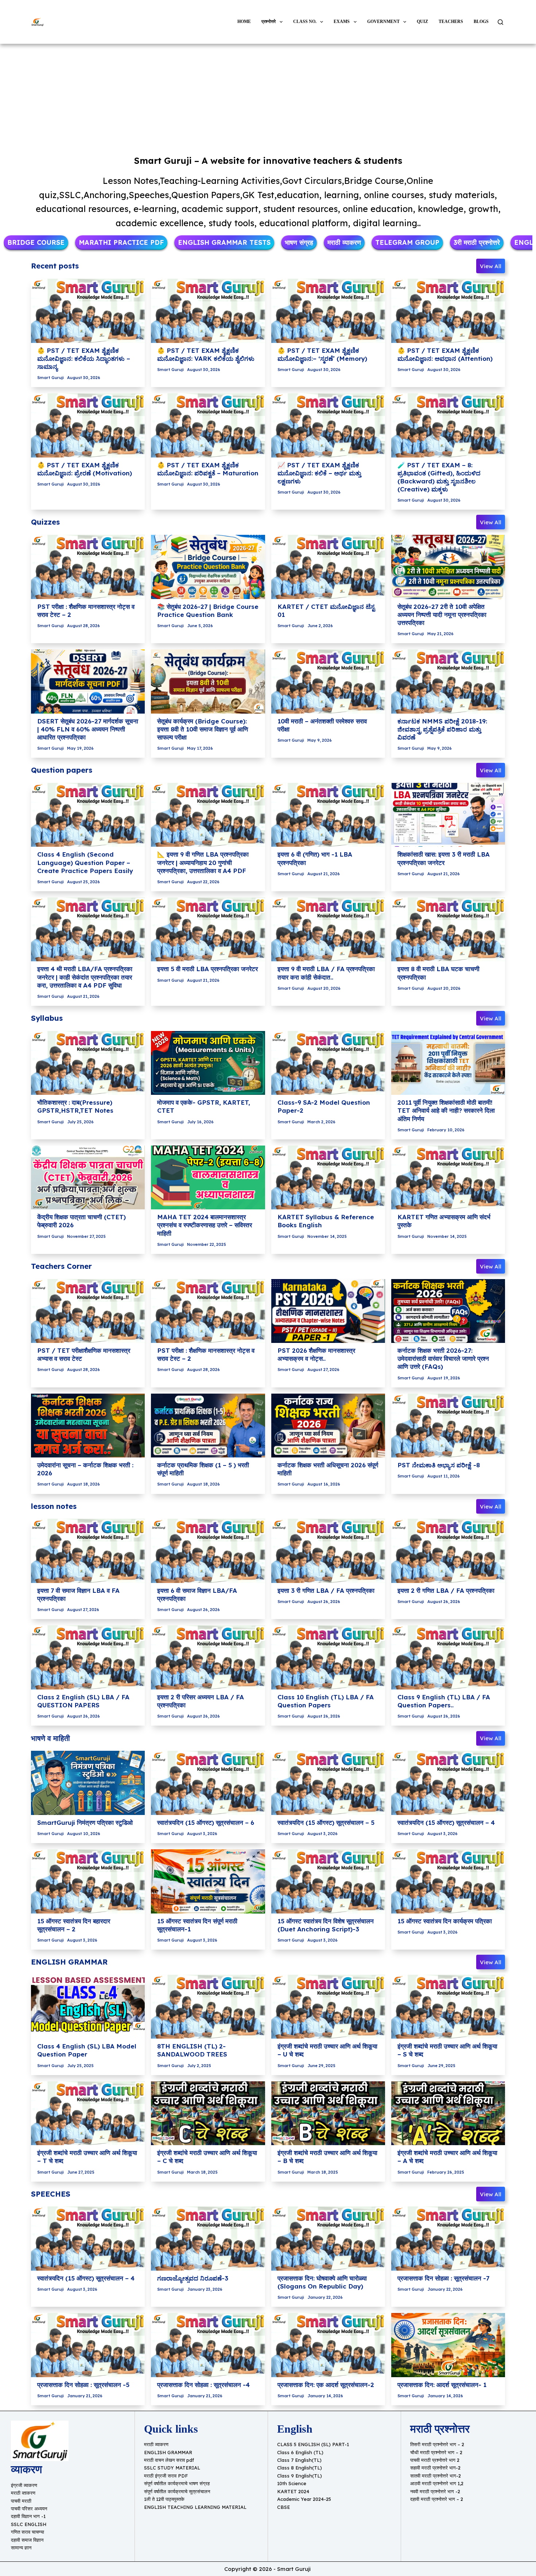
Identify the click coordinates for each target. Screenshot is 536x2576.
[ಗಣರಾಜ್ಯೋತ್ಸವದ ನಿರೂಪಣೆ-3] (208, 2239)
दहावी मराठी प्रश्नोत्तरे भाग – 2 (437, 2499)
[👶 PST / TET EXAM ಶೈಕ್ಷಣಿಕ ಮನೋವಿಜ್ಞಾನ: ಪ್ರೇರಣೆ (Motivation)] (88, 425)
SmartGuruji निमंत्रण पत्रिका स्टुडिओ (85, 1822)
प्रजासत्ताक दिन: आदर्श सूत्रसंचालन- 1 (442, 2385)
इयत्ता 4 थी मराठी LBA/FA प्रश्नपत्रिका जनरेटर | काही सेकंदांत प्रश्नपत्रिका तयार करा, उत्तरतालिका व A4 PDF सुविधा (85, 977)
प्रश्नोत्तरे (269, 22)
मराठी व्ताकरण (23, 2493)
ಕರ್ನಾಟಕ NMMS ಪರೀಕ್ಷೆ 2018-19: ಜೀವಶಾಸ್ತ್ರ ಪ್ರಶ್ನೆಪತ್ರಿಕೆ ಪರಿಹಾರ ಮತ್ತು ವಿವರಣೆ (442, 729)
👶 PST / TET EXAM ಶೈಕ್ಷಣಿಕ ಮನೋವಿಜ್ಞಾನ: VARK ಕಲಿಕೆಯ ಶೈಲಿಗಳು (206, 354)
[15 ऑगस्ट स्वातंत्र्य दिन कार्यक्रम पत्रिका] (448, 1881)
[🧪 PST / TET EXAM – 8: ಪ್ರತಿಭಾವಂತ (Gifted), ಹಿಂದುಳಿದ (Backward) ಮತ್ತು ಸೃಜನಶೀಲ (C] (448, 425)
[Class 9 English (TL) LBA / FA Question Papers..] (448, 1657)
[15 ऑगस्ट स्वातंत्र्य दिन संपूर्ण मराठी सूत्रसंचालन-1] (208, 1881)
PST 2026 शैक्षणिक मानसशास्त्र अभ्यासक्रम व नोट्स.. (316, 1354)
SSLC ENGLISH (29, 2524)
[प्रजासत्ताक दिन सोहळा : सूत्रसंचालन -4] (208, 2345)
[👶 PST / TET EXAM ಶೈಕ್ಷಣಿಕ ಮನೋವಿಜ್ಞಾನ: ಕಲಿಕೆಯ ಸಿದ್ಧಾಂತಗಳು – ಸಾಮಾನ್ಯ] (88, 311)
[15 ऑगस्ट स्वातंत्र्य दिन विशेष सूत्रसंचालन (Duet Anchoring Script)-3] (328, 1881)
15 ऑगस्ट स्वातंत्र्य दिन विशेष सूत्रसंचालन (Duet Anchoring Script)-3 (326, 1925)
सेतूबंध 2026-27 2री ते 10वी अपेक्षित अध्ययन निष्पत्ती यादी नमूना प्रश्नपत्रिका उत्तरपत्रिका (442, 615)
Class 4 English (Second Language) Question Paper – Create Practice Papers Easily (85, 862)
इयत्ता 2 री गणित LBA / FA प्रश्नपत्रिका (446, 1590)
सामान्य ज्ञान (21, 2548)
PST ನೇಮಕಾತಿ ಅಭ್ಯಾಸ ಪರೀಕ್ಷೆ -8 (439, 1465)
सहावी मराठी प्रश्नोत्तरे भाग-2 (435, 2468)
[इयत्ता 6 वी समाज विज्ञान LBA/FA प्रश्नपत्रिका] (208, 1551)
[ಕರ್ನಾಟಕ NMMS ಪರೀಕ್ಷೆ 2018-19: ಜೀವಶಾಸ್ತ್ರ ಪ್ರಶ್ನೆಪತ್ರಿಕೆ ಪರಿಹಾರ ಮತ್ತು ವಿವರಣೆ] (448, 681)
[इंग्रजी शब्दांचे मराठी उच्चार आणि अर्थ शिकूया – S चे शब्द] (448, 2007)
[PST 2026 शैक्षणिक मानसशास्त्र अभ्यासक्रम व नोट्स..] (328, 1311)
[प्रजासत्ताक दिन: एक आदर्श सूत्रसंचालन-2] (328, 2345)
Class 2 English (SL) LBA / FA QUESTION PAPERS (83, 1701)
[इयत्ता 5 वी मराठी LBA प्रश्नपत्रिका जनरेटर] (208, 930)
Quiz (422, 22)
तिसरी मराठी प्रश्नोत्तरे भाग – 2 (437, 2444)
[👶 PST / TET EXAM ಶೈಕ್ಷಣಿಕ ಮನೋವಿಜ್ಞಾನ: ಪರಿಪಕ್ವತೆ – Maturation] (208, 425)
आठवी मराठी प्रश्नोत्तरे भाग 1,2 (437, 2483)
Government (383, 22)
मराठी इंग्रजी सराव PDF (166, 2476)
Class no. (305, 22)
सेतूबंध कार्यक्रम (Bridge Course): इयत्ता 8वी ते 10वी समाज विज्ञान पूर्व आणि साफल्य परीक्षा (203, 729)
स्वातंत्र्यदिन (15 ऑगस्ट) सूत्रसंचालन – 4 (446, 1822)
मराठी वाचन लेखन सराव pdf (169, 2460)
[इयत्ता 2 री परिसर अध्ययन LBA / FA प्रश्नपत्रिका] (208, 1657)
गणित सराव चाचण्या (28, 2532)
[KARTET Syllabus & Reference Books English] (328, 1178)
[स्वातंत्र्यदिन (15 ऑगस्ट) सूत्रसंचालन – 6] (208, 1783)
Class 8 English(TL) (300, 2468)
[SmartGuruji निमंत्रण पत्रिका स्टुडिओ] (88, 1783)
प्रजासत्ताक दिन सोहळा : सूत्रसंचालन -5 (83, 2385)
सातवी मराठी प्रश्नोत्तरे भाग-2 (436, 2476)
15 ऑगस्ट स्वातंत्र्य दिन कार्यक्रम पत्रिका (445, 1921)
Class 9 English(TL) (300, 2476)
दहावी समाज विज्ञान (27, 2540)
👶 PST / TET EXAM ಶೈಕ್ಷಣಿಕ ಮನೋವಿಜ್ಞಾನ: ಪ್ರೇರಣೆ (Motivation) (85, 469)
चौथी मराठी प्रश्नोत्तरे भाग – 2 (436, 2452)
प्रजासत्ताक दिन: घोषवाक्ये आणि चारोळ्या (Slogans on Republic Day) (322, 2282)
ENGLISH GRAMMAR (168, 2452)
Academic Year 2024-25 (304, 2499)
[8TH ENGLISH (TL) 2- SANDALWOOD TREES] (208, 2007)
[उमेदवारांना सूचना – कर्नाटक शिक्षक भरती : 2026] (88, 1426)
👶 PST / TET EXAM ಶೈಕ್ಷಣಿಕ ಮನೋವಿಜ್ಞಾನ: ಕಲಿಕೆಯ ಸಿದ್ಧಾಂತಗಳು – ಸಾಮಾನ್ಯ (84, 358)
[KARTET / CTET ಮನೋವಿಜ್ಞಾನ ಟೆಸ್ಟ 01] (328, 567)
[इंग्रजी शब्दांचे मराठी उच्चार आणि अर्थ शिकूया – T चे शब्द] (88, 2113)
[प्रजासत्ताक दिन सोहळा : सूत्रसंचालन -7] (448, 2239)
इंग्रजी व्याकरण (24, 2485)
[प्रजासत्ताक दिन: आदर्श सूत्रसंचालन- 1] (448, 2345)
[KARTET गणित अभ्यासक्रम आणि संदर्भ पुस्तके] (448, 1178)
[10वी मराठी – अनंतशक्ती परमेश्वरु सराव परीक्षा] (328, 681)
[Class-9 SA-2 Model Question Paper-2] (328, 1063)
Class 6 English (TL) (300, 2452)
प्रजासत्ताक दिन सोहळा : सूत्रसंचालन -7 (443, 2278)
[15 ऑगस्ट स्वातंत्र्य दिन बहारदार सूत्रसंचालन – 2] (88, 1881)
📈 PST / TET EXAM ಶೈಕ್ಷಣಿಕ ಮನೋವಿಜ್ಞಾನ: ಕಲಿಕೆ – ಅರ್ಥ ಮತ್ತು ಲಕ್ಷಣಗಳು (319, 473)
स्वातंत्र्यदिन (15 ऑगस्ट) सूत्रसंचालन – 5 (326, 1822)
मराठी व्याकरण (156, 2444)
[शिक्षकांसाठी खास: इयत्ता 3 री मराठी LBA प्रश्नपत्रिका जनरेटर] (448, 815)
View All (491, 266)
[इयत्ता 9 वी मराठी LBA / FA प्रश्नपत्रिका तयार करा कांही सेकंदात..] (328, 930)
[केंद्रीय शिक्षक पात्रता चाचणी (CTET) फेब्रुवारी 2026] (88, 1178)
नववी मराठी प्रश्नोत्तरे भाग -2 (435, 2491)
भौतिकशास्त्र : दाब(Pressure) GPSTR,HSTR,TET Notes (75, 1106)
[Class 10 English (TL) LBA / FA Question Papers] (328, 1657)
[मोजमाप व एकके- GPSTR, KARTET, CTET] (208, 1063)
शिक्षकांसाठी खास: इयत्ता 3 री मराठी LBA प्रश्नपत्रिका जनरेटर (444, 858)
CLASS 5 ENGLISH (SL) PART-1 (313, 2444)
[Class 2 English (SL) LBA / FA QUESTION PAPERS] (88, 1657)
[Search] (500, 22)
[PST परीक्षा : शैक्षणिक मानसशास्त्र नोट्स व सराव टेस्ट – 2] (88, 567)
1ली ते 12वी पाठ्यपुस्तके (164, 2499)
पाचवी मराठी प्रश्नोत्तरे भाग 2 (435, 2460)
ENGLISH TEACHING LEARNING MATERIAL (195, 2507)
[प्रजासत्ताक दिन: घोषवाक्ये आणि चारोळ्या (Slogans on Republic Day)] (328, 2239)
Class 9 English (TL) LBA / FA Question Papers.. (444, 1701)
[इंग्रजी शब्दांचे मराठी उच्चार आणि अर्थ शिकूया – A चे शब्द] (448, 2113)
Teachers (451, 22)
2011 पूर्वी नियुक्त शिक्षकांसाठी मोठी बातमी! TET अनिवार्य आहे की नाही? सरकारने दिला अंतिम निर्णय (446, 1110)
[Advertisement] (268, 98)
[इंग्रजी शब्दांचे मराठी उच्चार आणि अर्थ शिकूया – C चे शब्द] (208, 2113)
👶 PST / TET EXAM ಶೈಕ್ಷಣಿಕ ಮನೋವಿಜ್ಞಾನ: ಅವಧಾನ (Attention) (445, 354)
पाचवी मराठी (21, 2501)
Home (244, 22)
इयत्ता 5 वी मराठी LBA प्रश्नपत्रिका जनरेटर (207, 969)
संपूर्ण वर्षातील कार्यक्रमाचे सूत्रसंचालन (177, 2491)
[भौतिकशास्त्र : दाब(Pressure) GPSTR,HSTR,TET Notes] (88, 1063)
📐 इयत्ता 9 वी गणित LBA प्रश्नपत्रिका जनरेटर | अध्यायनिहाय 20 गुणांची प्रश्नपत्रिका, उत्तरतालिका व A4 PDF (203, 862)
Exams (342, 22)
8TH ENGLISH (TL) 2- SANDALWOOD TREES (192, 2050)
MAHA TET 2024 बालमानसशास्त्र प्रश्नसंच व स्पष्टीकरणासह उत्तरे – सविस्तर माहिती (205, 1225)
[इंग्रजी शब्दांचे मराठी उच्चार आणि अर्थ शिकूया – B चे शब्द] (328, 2113)
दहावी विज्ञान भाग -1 (28, 2516)
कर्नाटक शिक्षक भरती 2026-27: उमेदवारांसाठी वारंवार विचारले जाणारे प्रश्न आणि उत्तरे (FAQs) (443, 1358)
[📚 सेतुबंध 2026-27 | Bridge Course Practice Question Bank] (208, 567)
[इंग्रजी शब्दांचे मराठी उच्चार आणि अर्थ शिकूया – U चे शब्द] (328, 2007)
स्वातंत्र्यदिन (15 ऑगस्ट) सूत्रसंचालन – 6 (206, 1822)
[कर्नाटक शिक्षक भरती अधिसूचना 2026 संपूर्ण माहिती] (328, 1426)
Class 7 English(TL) (299, 2460)
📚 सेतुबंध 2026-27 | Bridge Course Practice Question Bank (208, 611)
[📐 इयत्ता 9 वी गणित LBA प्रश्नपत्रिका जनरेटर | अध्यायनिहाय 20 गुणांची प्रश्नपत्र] (208, 815)
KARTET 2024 (293, 2491)
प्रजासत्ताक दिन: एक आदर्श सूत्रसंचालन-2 (326, 2385)
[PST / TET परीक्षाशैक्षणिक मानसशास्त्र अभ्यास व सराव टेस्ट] (88, 1311)
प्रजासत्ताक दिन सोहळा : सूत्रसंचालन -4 (203, 2385)
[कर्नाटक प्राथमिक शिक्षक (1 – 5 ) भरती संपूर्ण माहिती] (208, 1426)
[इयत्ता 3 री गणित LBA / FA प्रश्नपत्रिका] (328, 1551)
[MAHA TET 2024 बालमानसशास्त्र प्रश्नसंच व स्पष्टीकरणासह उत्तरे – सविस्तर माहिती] (208, 1178)
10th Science (292, 2483)
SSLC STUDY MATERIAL (172, 2468)
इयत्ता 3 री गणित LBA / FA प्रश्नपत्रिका (326, 1590)
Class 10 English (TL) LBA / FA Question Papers (326, 1701)
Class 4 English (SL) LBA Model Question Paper (87, 2050)
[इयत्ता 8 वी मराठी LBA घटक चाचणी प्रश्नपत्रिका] (448, 930)
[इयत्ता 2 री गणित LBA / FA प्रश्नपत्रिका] (448, 1551)
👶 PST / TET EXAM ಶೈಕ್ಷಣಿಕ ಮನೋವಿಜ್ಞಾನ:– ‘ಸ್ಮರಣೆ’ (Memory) (322, 354)
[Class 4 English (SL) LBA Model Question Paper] (88, 2007)
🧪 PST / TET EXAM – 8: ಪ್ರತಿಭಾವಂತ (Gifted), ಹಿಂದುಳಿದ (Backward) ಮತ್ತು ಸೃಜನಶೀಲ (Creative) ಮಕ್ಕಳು (439, 477)
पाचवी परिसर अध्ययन (29, 2509)
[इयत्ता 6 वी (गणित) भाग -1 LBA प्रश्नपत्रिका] (328, 815)
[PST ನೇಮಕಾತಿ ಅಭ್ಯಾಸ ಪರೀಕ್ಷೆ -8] (448, 1426)
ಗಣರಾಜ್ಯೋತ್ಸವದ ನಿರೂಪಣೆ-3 (193, 2278)
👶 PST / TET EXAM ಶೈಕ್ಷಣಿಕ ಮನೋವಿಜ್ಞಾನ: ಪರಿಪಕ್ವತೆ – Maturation (208, 469)
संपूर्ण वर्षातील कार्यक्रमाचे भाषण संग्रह (177, 2483)
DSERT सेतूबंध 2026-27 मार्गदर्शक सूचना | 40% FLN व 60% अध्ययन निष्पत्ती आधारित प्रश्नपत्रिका (88, 729)
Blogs (481, 22)
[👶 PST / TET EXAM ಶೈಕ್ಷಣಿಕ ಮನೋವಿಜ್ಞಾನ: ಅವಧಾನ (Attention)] (448, 311)
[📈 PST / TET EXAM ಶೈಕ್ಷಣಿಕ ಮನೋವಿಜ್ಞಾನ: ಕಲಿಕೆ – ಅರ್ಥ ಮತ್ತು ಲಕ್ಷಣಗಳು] (328, 425)
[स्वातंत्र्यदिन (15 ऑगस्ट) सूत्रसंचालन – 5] (328, 1783)
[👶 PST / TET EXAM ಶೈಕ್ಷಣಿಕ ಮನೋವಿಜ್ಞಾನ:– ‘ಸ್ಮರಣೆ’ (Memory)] (328, 311)
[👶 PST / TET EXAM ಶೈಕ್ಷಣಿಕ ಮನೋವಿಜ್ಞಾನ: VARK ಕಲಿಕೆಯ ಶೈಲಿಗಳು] (208, 311)
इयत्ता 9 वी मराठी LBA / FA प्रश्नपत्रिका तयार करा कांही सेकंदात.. (326, 973)
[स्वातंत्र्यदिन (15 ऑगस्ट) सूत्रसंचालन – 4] (448, 1783)
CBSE (283, 2507)
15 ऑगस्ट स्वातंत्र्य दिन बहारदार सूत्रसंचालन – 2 (74, 1925)
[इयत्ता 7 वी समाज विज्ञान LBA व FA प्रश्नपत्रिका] (88, 1551)
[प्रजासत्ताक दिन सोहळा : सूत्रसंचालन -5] (88, 2345)
